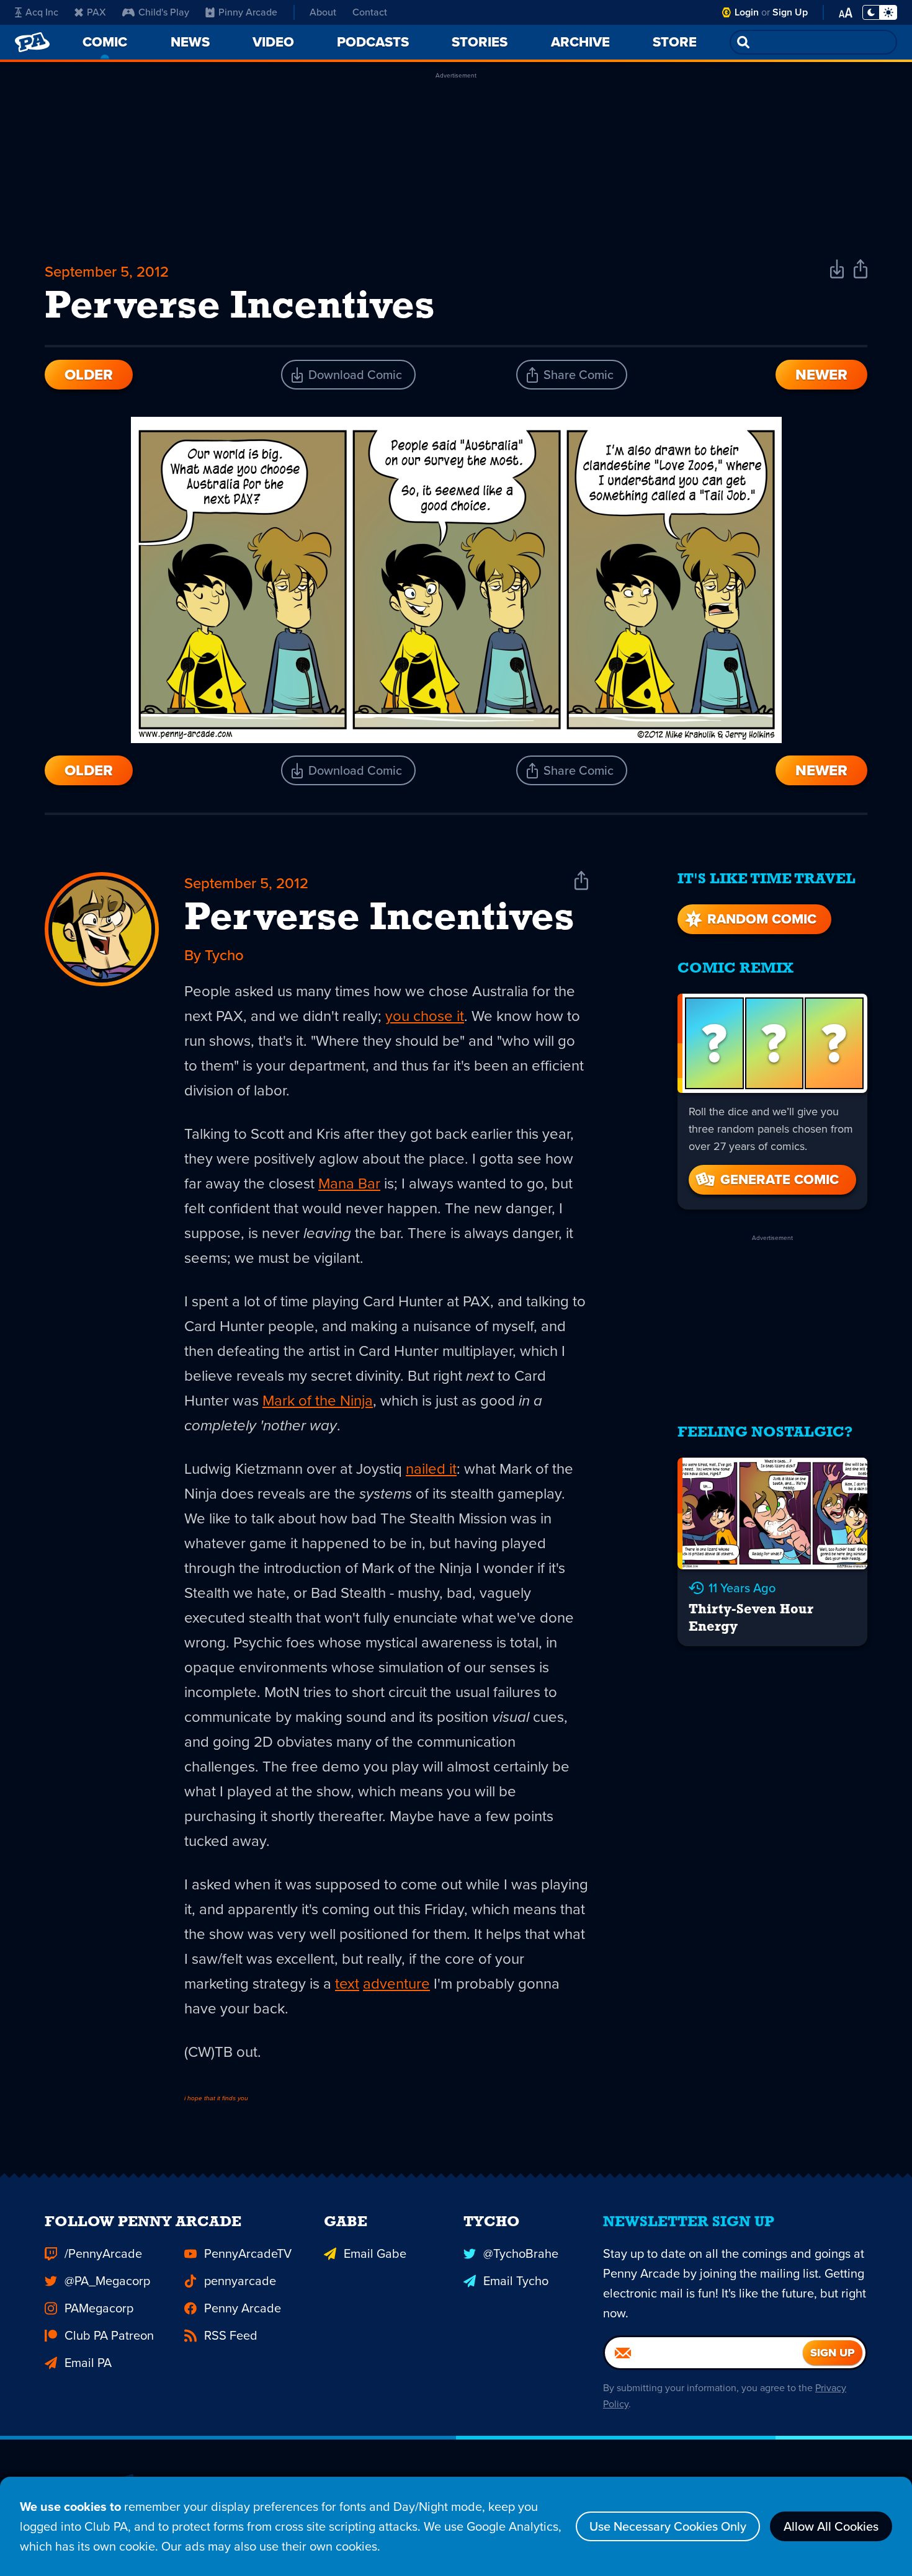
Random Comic (762, 919)
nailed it (431, 1469)
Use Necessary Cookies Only (668, 2526)
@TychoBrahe (521, 2253)
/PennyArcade (103, 2253)
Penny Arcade (243, 2308)
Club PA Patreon (109, 2335)
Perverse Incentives (379, 919)
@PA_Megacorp (107, 2281)
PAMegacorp (99, 2308)
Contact (370, 12)
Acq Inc (42, 12)
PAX (96, 12)
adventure (396, 1984)
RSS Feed (231, 2335)
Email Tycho (516, 2281)
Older (89, 375)
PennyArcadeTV (248, 2253)
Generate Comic (780, 1179)
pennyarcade (240, 2281)
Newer (821, 375)
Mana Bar (349, 1183)
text (347, 1984)
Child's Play (164, 12)
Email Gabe (375, 2253)
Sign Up (790, 12)
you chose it (425, 1016)
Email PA (88, 2363)
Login (747, 12)
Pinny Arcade (248, 12)
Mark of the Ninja (318, 1401)
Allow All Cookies (831, 2526)
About (323, 12)
